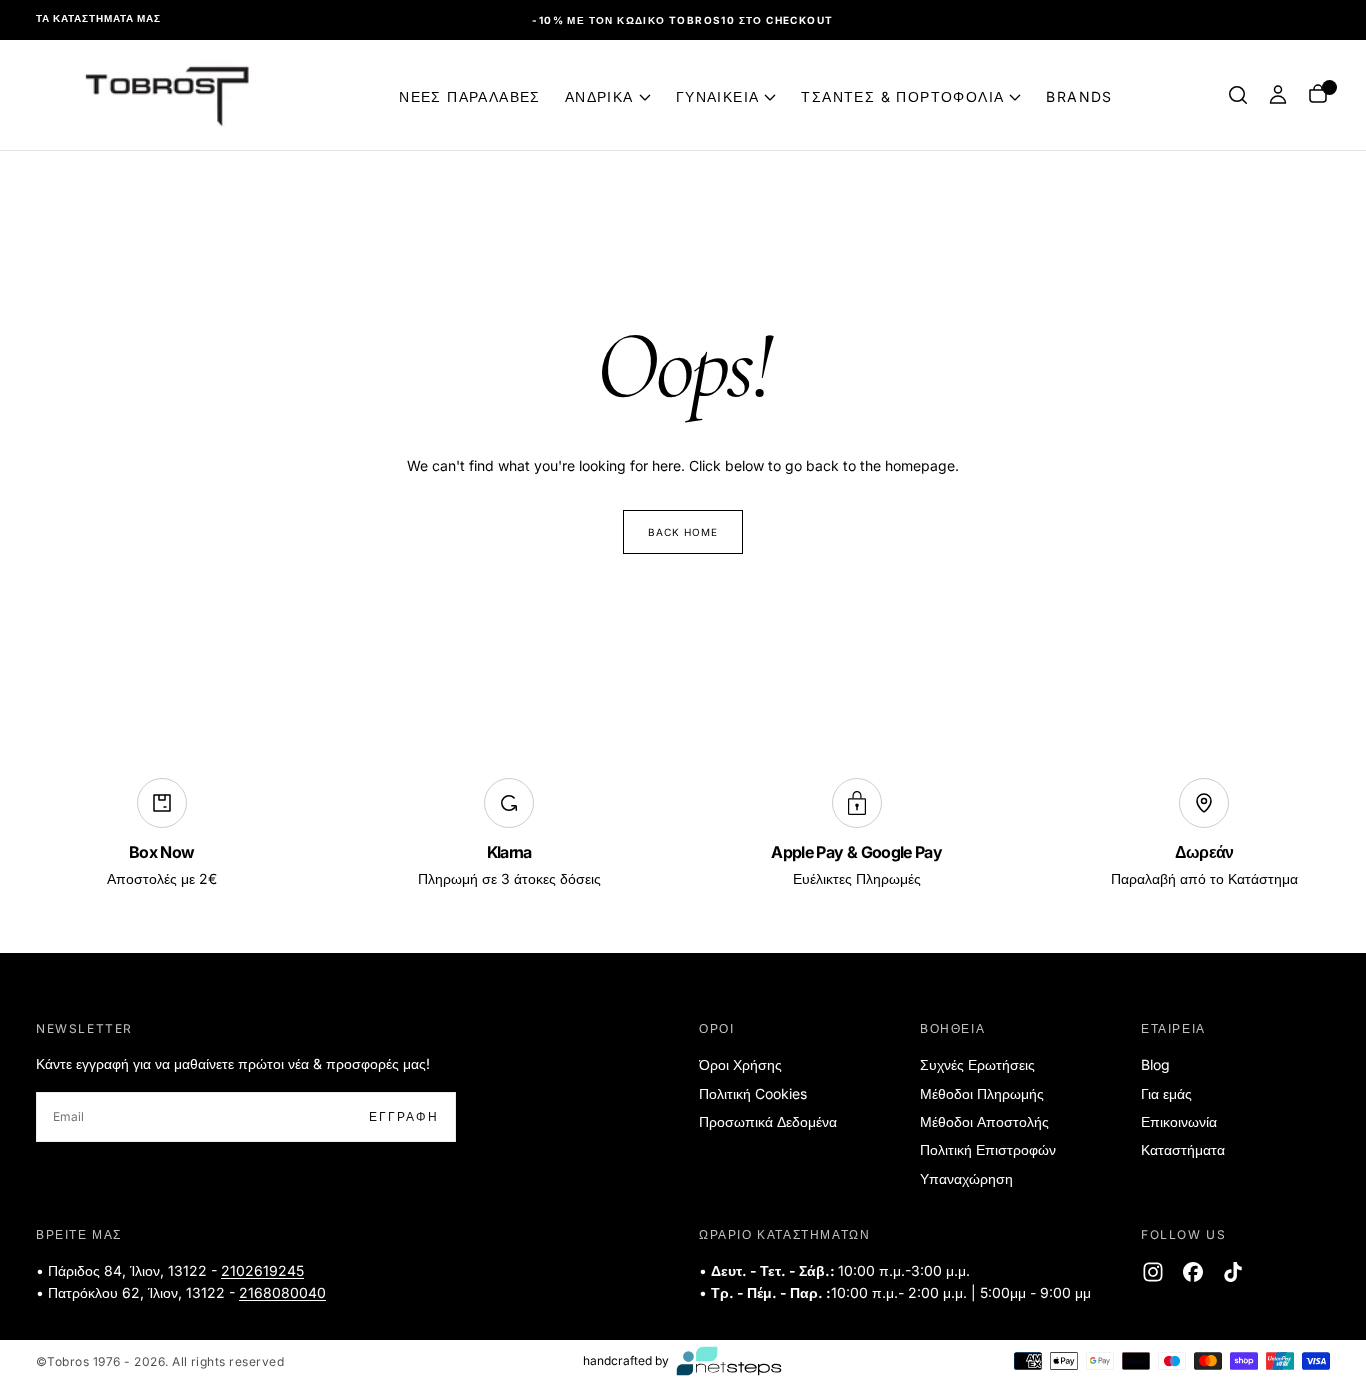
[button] (1238, 95)
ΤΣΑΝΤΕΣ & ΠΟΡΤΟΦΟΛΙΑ (902, 96)
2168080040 (282, 1292)
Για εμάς (1166, 1093)
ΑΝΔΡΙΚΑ (599, 96)
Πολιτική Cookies (753, 1093)
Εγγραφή (404, 1116)
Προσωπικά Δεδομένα (768, 1121)
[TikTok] (1233, 1272)
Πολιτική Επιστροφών (988, 1149)
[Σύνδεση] (1278, 95)
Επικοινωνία (1179, 1121)
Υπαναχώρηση (966, 1178)
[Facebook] (1193, 1272)
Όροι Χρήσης (740, 1064)
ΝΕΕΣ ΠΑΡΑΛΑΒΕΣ (470, 96)
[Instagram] (1153, 1272)
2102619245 (262, 1270)
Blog (1155, 1064)
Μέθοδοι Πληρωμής (982, 1093)
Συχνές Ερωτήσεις (977, 1064)
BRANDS (1079, 96)
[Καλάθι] (1318, 95)
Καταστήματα (1183, 1149)
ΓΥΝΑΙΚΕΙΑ (718, 96)
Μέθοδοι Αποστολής (984, 1121)
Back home (683, 532)
